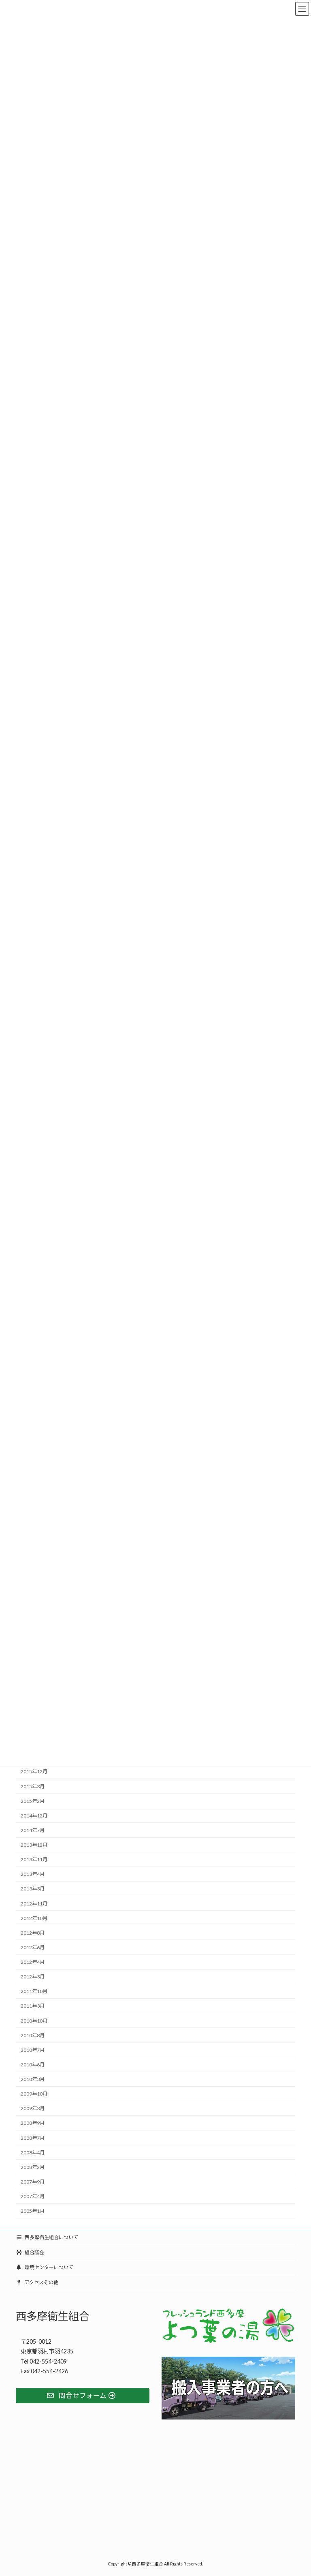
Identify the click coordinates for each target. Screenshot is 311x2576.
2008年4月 (33, 2153)
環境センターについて (49, 2267)
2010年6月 (33, 2065)
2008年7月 (33, 2138)
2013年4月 (33, 1874)
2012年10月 (34, 1918)
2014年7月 (33, 1830)
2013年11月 (34, 1859)
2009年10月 (34, 2094)
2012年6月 (33, 1947)
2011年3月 (33, 2006)
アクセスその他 (41, 2282)
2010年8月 (33, 2035)
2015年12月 (34, 1771)
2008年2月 (33, 2167)
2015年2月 (33, 1801)
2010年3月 (33, 2079)
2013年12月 (34, 1845)
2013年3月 (33, 1889)
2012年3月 (33, 1977)
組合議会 (34, 2252)
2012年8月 (33, 1933)
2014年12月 (34, 1816)
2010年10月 (34, 2020)
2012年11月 (34, 1903)
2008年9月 (33, 2123)
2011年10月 (34, 1991)
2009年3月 (33, 2108)
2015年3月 (33, 1786)
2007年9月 (33, 2182)
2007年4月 (33, 2196)
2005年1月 (33, 2211)
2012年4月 (33, 1962)
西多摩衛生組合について (51, 2237)
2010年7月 (33, 2050)
